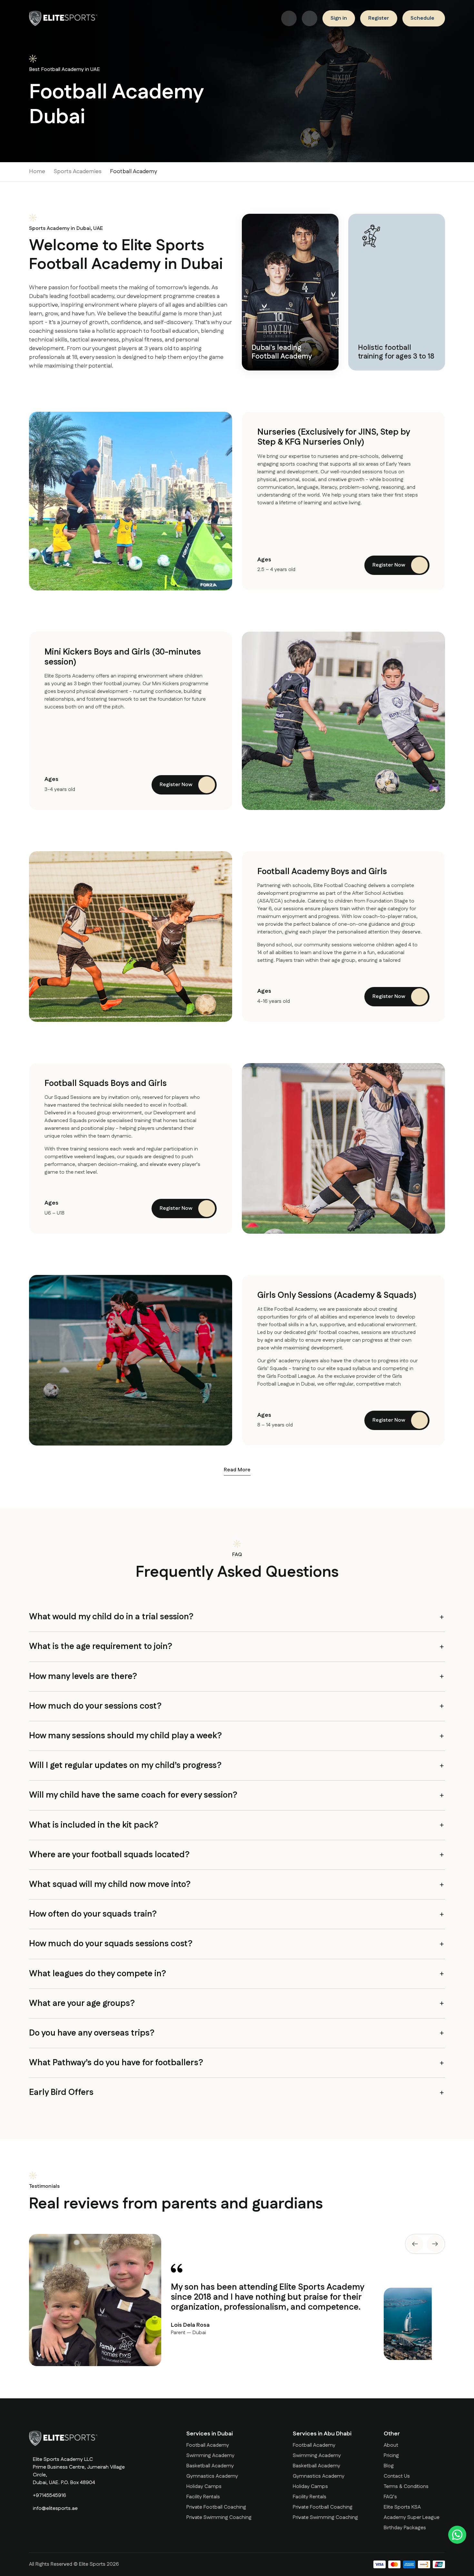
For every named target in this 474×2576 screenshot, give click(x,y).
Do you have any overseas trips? (92, 2033)
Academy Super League (412, 2517)
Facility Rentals (203, 2497)
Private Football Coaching (216, 2507)
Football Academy (208, 2445)
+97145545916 (49, 2496)
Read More (237, 1470)
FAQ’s (390, 2497)
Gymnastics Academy (212, 2476)
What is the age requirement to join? (101, 1647)
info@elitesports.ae (55, 2508)
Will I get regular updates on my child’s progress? (125, 1766)
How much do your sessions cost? (95, 1706)
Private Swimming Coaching (219, 2517)
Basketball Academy (210, 2466)
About (391, 2445)
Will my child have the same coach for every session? (133, 1795)
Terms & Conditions (406, 2487)
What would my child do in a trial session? (111, 1617)
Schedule (422, 18)
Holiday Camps (204, 2487)
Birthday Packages (405, 2528)
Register (379, 18)
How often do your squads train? (93, 1914)
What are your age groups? (82, 2004)
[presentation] (415, 2244)
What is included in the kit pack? (94, 1825)
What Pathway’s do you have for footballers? (116, 2063)
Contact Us (397, 2476)
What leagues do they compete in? (98, 1974)
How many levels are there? (83, 1677)
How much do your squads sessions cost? (111, 1944)
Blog (389, 2466)
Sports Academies (78, 172)
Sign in (339, 18)
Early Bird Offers (61, 2092)
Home (37, 172)
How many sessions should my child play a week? (125, 1736)
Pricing (391, 2456)
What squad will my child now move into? (110, 1885)
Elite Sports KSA (402, 2507)
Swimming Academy (210, 2456)
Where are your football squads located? (109, 1855)
